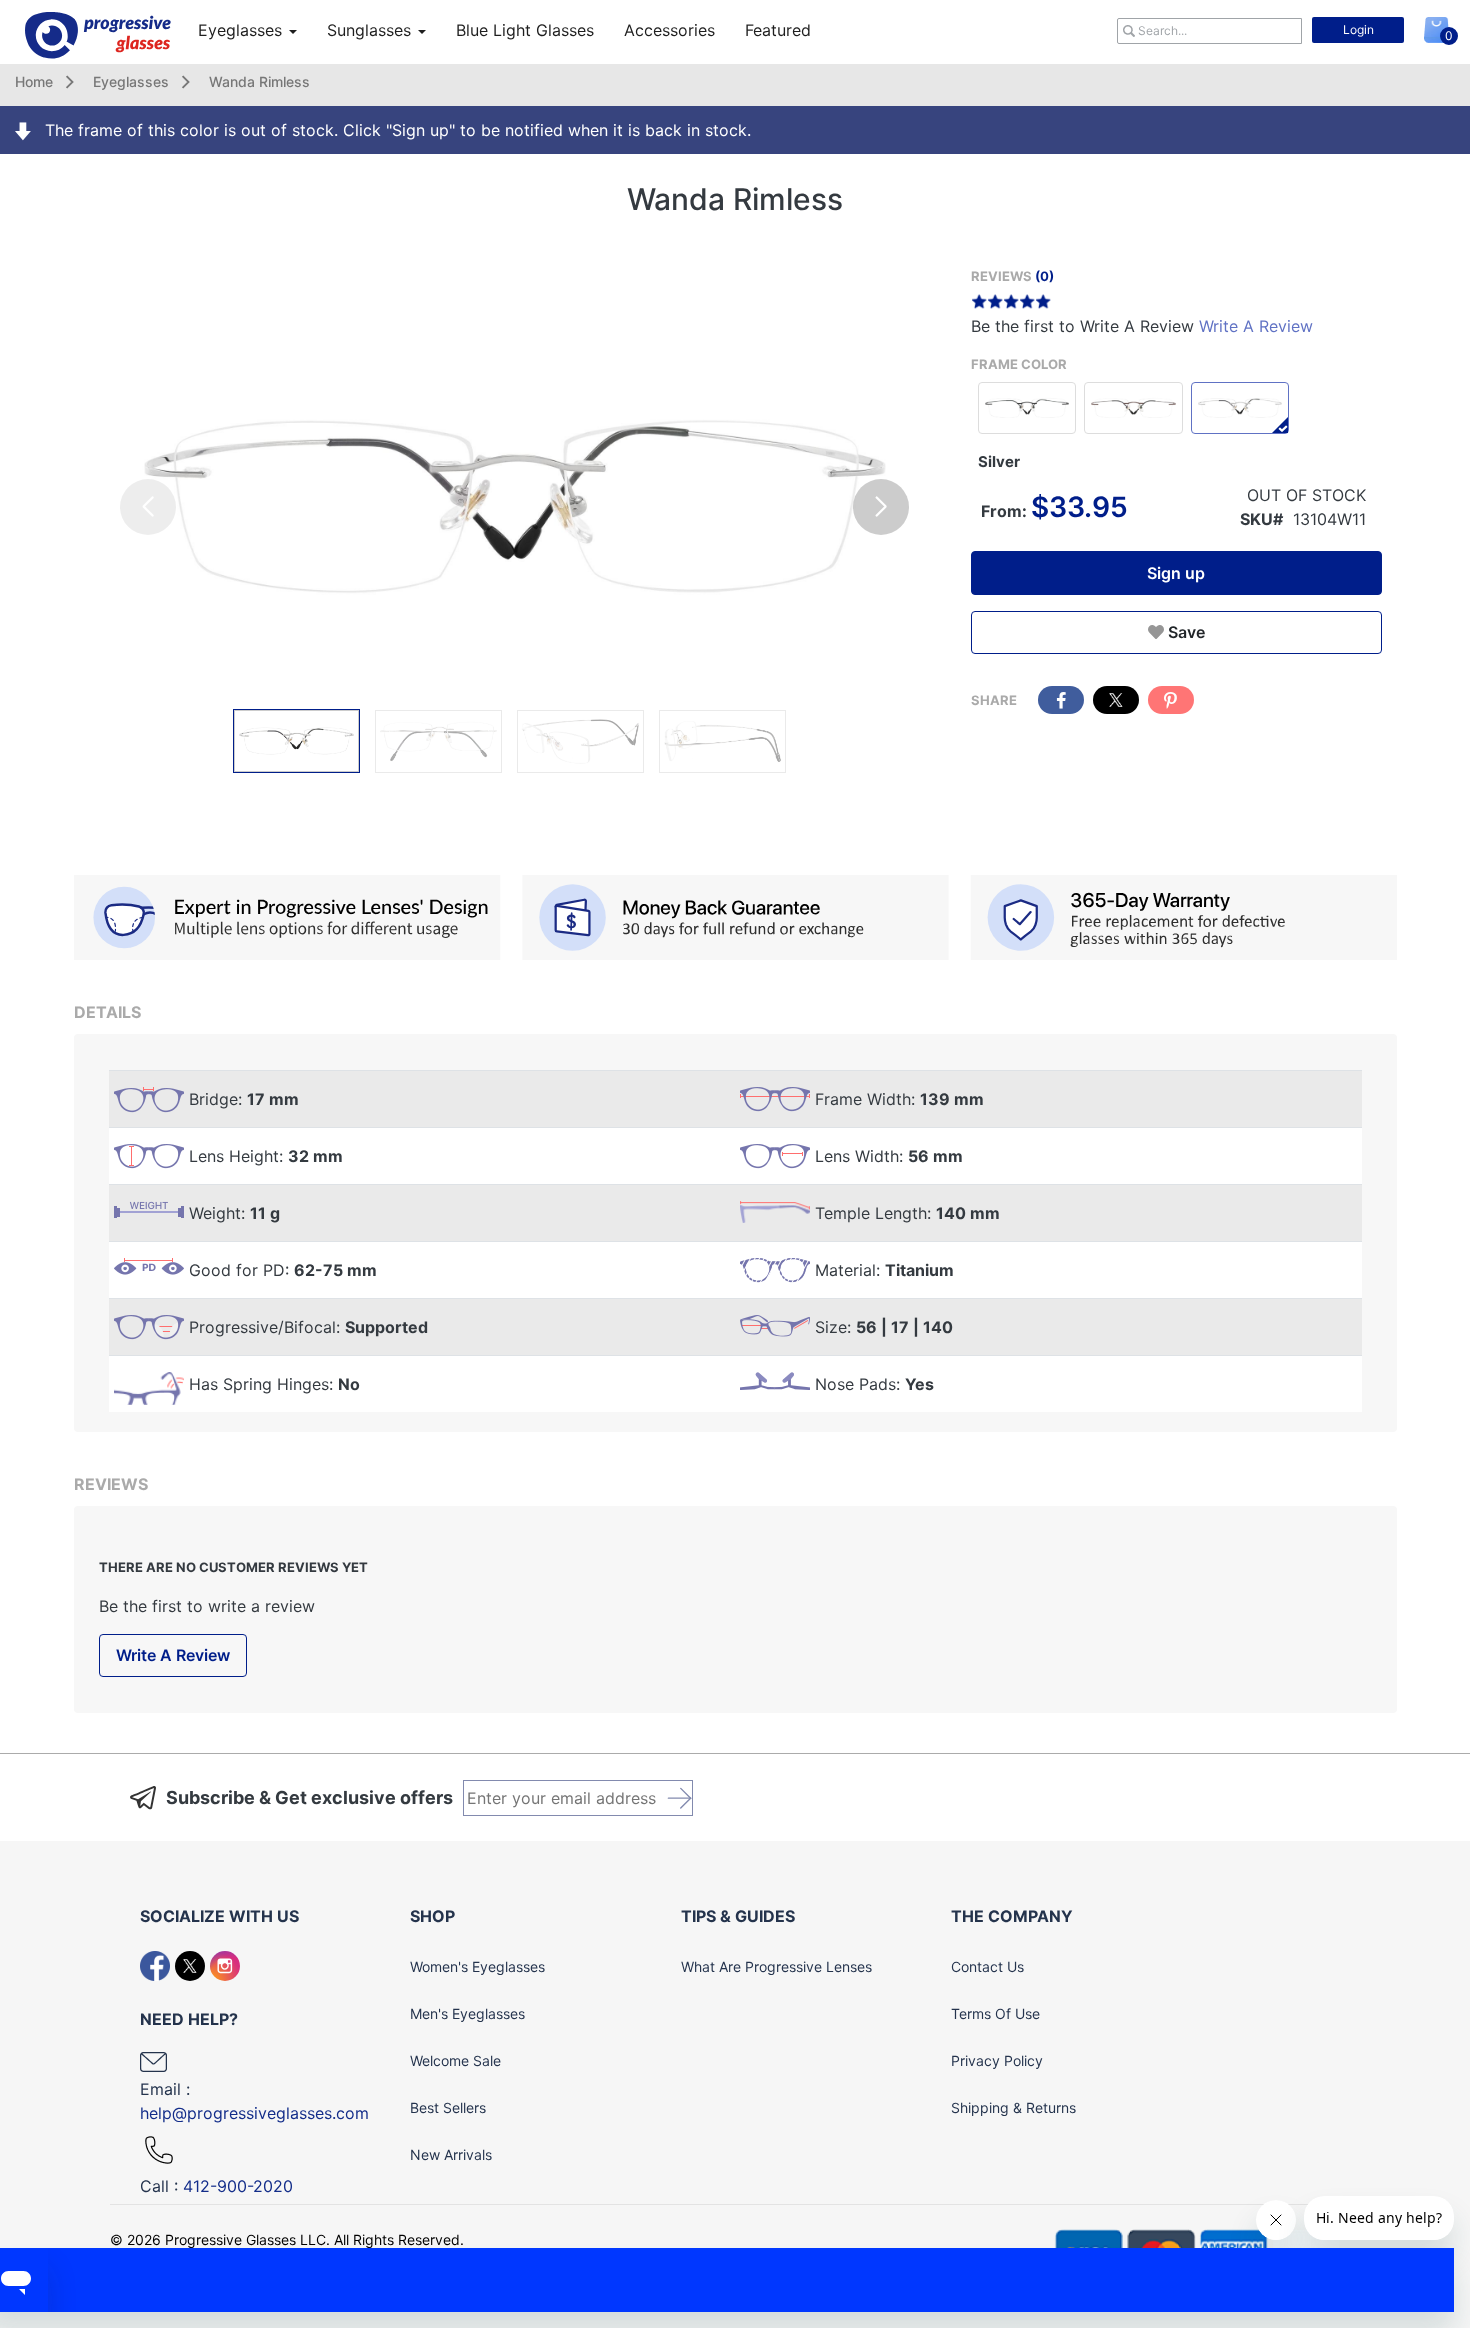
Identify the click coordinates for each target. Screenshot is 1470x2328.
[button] (881, 507)
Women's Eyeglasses (477, 1966)
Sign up (1176, 573)
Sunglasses (371, 30)
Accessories (669, 30)
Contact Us (987, 1966)
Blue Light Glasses (525, 30)
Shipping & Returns (1013, 2107)
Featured (778, 30)
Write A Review (1256, 326)
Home (34, 81)
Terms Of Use (995, 2013)
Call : (216, 2186)
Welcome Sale (455, 2060)
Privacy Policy (997, 2060)
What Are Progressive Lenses (776, 1966)
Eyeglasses (242, 30)
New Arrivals (451, 2154)
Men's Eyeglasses (467, 2013)
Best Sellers (448, 2107)
